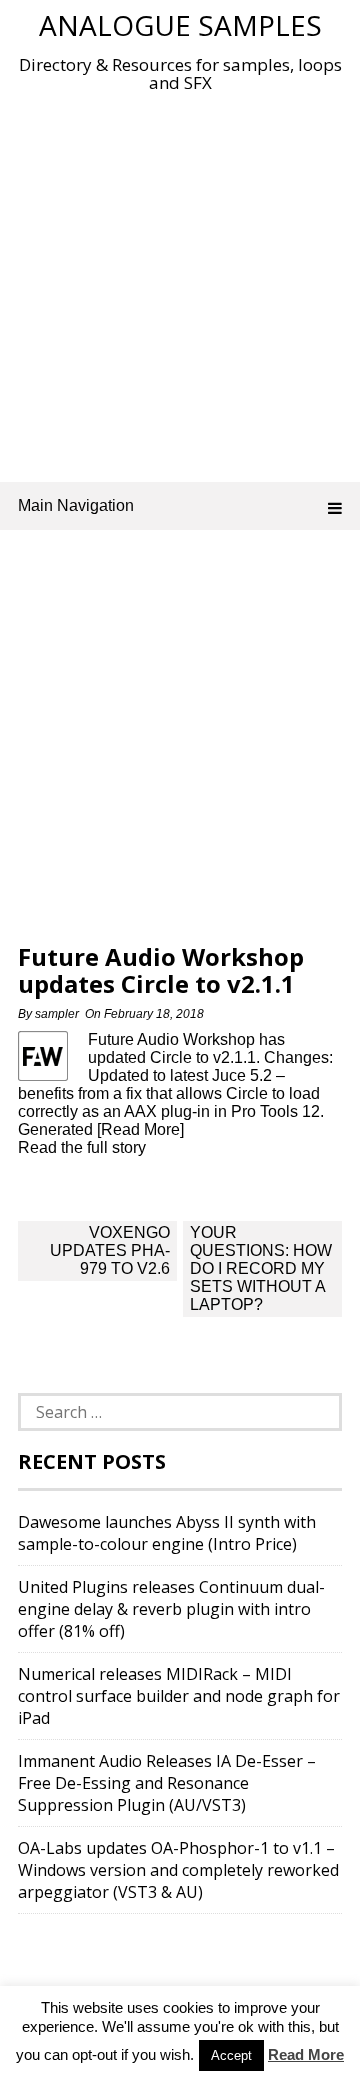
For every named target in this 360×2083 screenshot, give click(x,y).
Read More (306, 2054)
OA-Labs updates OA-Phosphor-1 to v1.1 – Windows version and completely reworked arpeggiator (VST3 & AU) (178, 1870)
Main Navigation (76, 505)
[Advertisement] (180, 283)
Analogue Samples (180, 25)
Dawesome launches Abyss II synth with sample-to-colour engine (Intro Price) (167, 1533)
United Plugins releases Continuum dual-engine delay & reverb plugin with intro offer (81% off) (171, 1609)
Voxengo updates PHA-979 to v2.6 (110, 1250)
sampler (57, 1014)
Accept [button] (231, 2055)
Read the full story (82, 1147)
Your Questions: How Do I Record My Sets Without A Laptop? (261, 1268)
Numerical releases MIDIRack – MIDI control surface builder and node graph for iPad (179, 1696)
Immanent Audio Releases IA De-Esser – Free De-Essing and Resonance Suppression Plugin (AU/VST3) (167, 1783)
